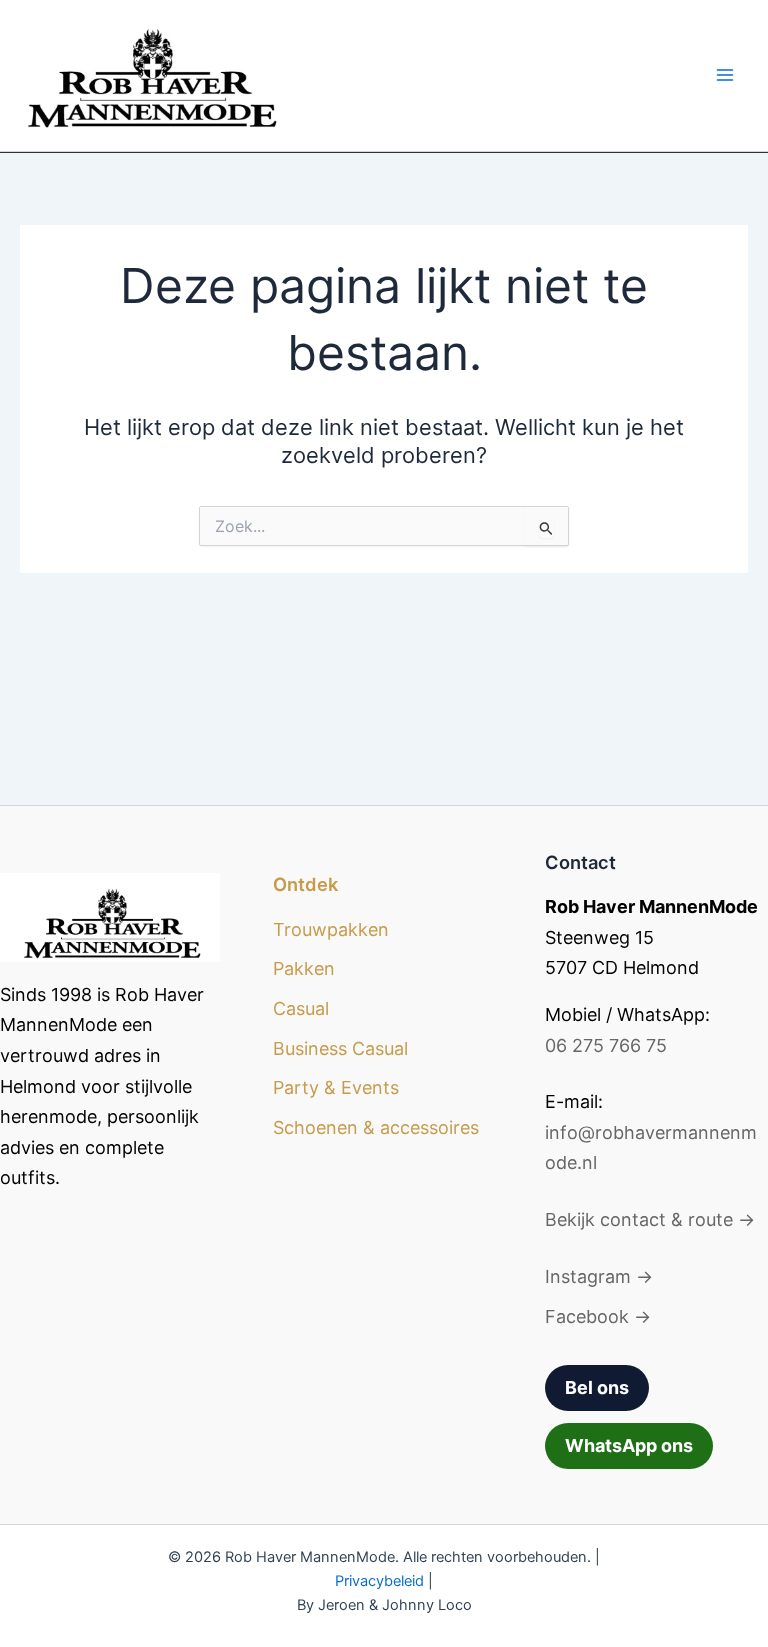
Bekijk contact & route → (650, 1219)
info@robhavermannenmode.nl (651, 1148)
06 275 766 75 (606, 1045)
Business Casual (340, 1048)
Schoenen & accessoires (376, 1127)
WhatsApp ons (629, 1445)
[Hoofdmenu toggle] (724, 75)
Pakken (304, 968)
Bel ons (597, 1387)
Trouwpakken (331, 929)
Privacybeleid (379, 1581)
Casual (301, 1008)
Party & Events (336, 1087)
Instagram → (599, 1276)
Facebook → (598, 1316)
